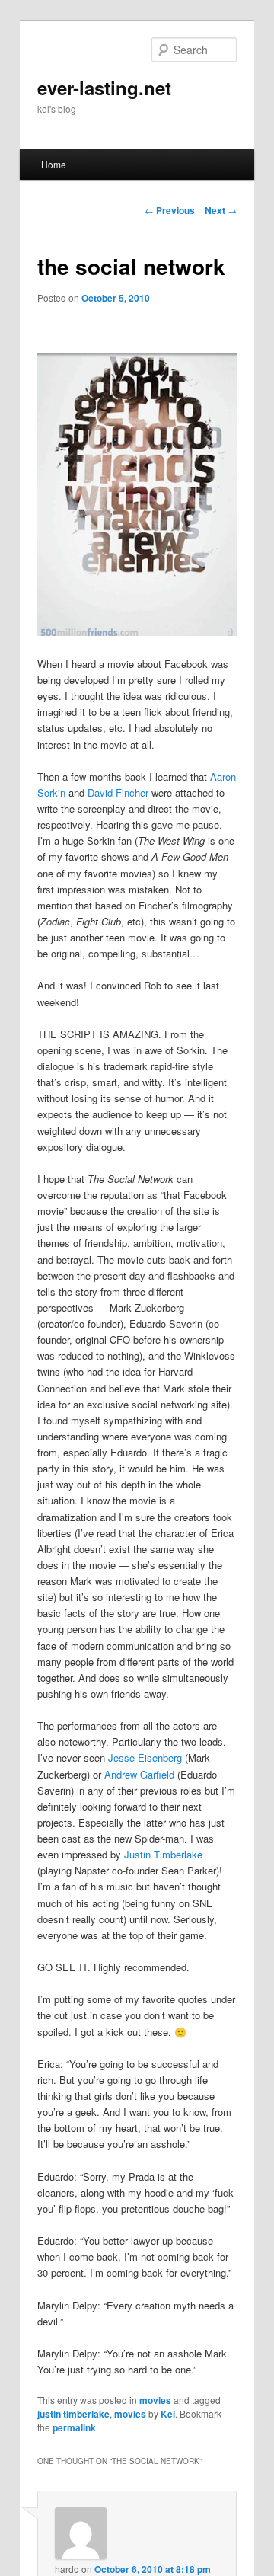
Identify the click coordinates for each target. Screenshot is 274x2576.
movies (155, 2400)
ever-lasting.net (104, 88)
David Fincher (118, 793)
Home (54, 164)
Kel (168, 2414)
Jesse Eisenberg (145, 1758)
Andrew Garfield (139, 1774)
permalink (74, 2427)
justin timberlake (73, 2414)
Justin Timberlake (163, 1854)
